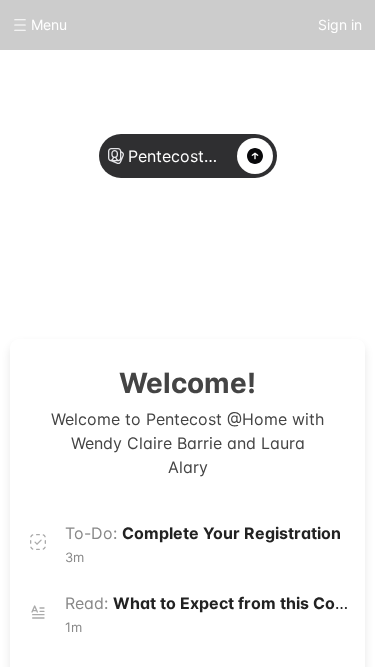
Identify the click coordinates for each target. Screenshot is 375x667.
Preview (252, 262)
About (124, 262)
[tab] (124, 263)
